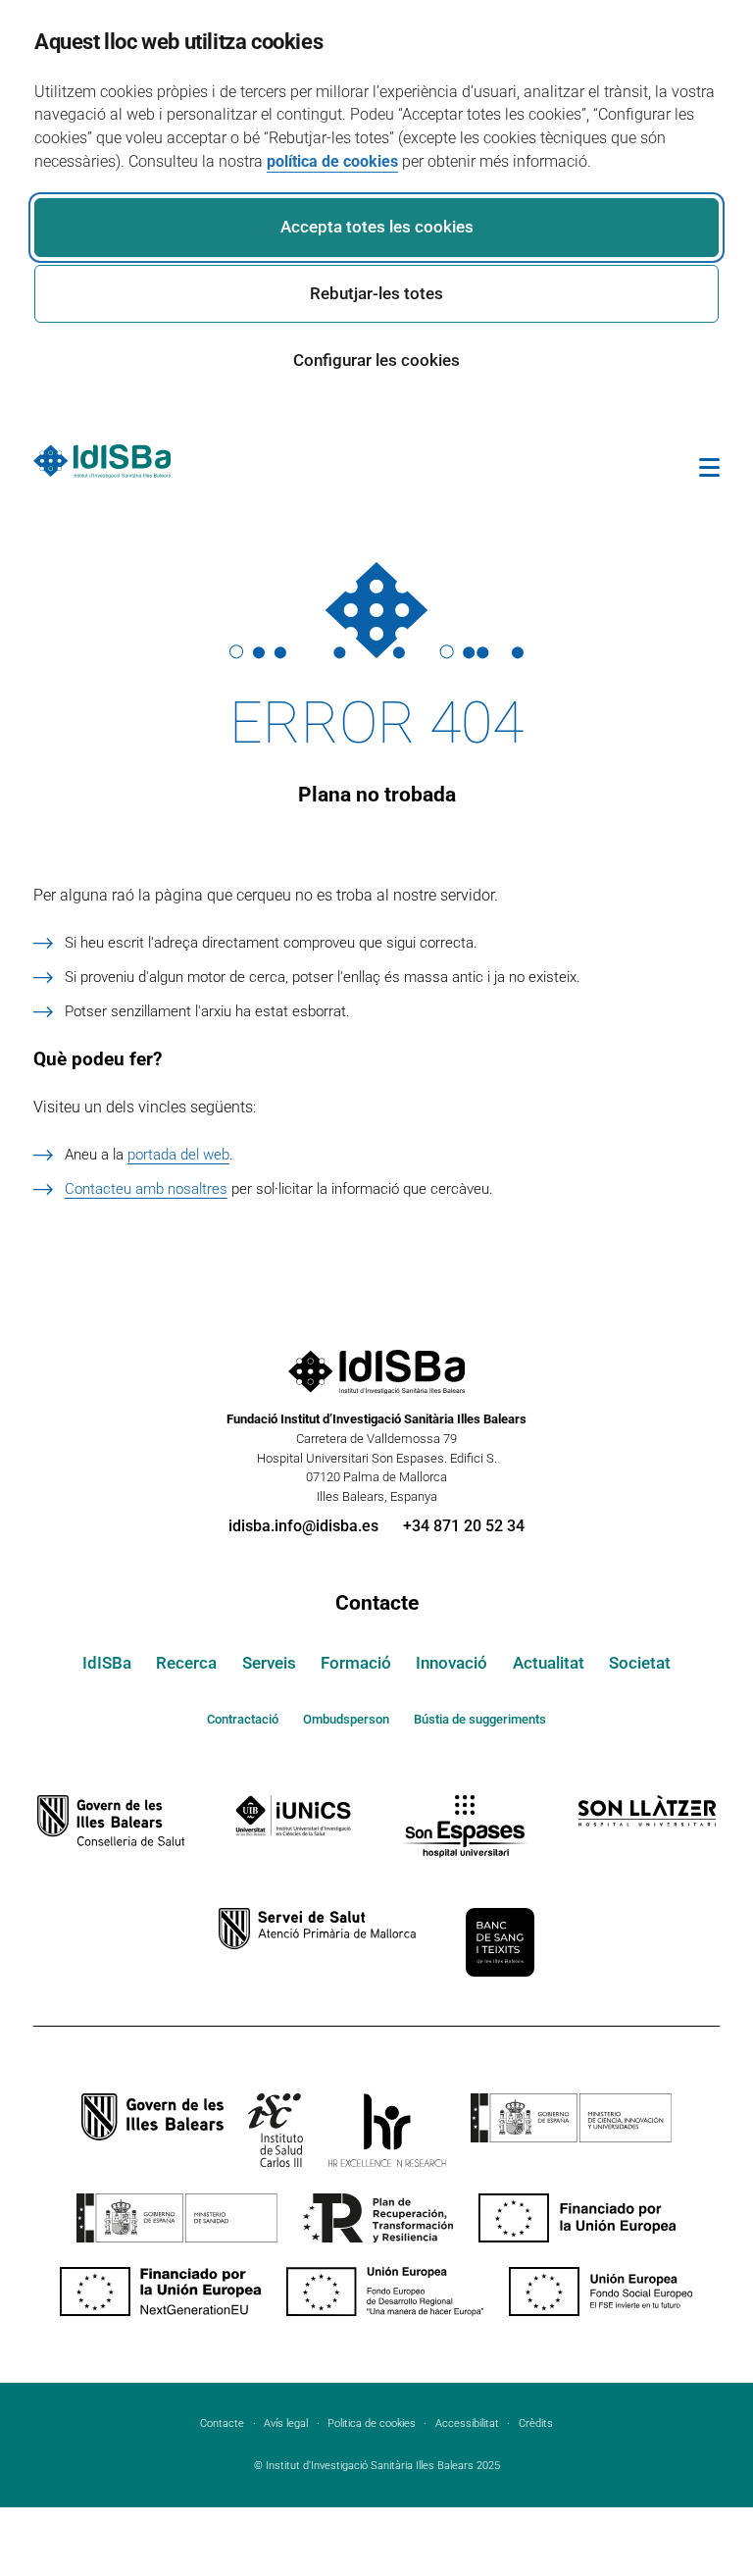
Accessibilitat (467, 2423)
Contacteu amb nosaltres (146, 1189)
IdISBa (107, 1663)
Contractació (243, 1719)
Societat (640, 1663)
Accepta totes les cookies (377, 227)
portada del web (178, 1155)
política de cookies (332, 161)
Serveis (269, 1663)
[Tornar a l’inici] (680, 2487)
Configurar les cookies (376, 360)
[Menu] (709, 471)
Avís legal (286, 2423)
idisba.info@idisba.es (303, 1526)
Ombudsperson (346, 1719)
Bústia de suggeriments (480, 1719)
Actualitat (549, 1663)
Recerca (186, 1663)
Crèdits (536, 2423)
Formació (356, 1663)
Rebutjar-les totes (376, 293)
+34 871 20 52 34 (464, 1526)
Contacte (377, 1603)
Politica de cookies (372, 2423)
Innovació (452, 1663)
